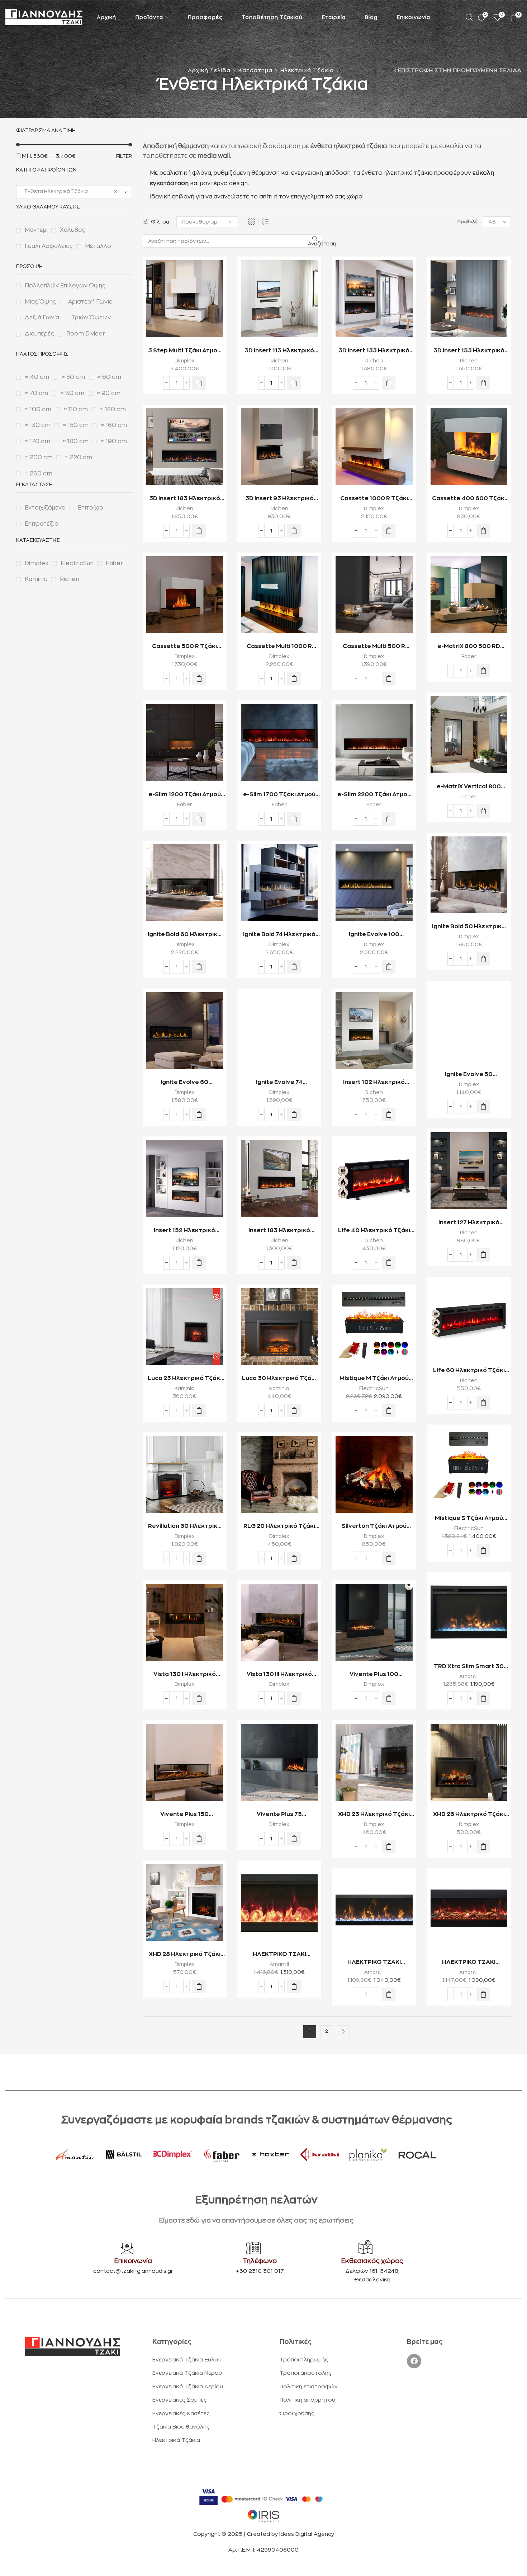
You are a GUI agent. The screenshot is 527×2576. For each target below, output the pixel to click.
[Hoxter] (271, 2155)
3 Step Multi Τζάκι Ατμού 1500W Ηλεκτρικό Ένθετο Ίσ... (184, 351)
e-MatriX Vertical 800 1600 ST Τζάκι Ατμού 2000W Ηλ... (469, 787)
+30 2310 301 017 (260, 2271)
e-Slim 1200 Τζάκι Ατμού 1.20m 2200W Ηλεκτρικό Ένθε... (185, 795)
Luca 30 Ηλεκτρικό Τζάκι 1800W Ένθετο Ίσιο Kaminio (279, 1379)
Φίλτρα (160, 222)
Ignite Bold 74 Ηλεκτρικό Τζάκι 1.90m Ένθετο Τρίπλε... (279, 935)
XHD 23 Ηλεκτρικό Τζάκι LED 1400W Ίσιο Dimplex (374, 1815)
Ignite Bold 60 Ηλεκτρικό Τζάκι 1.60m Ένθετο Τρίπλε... (184, 935)
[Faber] (222, 2155)
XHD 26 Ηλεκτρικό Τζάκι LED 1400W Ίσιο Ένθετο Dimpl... (469, 1815)
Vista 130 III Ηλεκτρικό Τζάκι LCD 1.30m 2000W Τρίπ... (279, 1675)
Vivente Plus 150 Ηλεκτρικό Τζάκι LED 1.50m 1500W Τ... (184, 1815)
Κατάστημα (255, 71)
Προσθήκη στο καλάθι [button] (176, 329)
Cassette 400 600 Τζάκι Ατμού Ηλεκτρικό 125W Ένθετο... (469, 499)
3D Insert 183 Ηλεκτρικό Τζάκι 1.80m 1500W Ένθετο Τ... (185, 499)
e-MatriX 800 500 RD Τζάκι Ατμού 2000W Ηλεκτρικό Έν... (469, 647)
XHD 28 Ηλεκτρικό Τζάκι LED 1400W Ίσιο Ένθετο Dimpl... (185, 1955)
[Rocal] (417, 2155)
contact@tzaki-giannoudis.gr (133, 2271)
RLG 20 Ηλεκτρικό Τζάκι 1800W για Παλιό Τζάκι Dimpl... (279, 1527)
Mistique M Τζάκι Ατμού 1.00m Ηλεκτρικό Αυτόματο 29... (374, 1379)
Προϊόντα (149, 17)
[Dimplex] (173, 2155)
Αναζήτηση (315, 244)
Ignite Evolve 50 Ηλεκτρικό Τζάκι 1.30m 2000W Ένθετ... (469, 1075)
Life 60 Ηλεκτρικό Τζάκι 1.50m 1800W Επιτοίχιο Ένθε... (469, 1371)
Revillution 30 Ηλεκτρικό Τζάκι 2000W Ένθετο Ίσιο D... (185, 1527)
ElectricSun (374, 1388)
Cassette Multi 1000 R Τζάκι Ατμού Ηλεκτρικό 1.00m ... (279, 647)
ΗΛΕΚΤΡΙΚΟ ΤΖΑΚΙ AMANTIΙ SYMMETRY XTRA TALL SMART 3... (279, 1955)
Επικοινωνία (414, 17)
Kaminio (185, 1388)
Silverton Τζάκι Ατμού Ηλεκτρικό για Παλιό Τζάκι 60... (374, 1527)
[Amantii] (75, 2155)
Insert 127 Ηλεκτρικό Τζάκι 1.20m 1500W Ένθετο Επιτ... (469, 1223)
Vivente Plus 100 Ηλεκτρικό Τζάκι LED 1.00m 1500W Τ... (374, 1675)
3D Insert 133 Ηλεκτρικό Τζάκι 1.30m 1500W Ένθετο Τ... (374, 351)
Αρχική (106, 17)
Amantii (469, 1676)
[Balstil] (124, 2155)
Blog (371, 17)
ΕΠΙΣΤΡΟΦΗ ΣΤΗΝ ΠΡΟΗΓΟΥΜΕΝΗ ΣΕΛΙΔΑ (460, 71)
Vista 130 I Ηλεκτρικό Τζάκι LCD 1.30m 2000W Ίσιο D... (184, 1675)
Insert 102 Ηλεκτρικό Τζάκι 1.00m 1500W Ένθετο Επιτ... (374, 1083)
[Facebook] (414, 2361)
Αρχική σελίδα (209, 71)
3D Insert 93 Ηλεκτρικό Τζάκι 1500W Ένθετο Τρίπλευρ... (279, 499)
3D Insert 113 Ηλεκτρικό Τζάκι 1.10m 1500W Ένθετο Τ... (279, 351)
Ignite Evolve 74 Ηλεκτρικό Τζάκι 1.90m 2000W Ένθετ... (279, 1083)
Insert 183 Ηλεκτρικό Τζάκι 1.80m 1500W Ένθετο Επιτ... (279, 1231)
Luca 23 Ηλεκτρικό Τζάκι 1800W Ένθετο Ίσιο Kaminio (185, 1379)
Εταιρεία (334, 17)
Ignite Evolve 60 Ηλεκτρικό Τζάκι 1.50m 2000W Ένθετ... (184, 1083)
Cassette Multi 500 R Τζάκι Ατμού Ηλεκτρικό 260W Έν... (374, 647)
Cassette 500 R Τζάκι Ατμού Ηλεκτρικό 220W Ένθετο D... (184, 647)
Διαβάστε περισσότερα (460, 625)
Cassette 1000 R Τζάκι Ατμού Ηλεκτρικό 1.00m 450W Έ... (374, 499)
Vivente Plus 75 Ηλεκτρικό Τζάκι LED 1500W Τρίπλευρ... (279, 1815)
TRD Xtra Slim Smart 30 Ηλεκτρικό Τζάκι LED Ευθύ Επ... (469, 1667)
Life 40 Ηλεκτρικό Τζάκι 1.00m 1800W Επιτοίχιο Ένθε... (374, 1231)
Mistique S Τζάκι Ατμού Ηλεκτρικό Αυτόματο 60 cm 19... (469, 1519)
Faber (469, 656)
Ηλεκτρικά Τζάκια (307, 71)
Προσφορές (205, 17)
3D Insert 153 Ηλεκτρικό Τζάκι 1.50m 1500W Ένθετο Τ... (469, 351)
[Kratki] (320, 2155)
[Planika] (369, 2155)
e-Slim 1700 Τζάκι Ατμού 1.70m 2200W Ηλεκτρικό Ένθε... (279, 795)
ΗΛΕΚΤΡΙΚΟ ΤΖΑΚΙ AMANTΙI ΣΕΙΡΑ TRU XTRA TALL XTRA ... (469, 1963)
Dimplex (185, 361)
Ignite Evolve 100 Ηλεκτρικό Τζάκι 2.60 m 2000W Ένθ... (374, 935)
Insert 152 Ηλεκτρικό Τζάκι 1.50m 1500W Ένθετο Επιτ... (184, 1231)
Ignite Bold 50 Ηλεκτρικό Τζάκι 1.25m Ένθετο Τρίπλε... (469, 927)
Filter (124, 156)
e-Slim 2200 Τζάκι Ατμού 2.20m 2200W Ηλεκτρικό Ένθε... (374, 795)
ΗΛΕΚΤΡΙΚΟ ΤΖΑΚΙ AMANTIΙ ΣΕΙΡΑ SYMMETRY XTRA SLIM (374, 1963)
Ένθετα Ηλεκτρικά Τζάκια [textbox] (69, 191)
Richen (279, 361)
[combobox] (74, 192)
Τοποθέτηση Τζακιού (272, 17)
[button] (199, 383)
